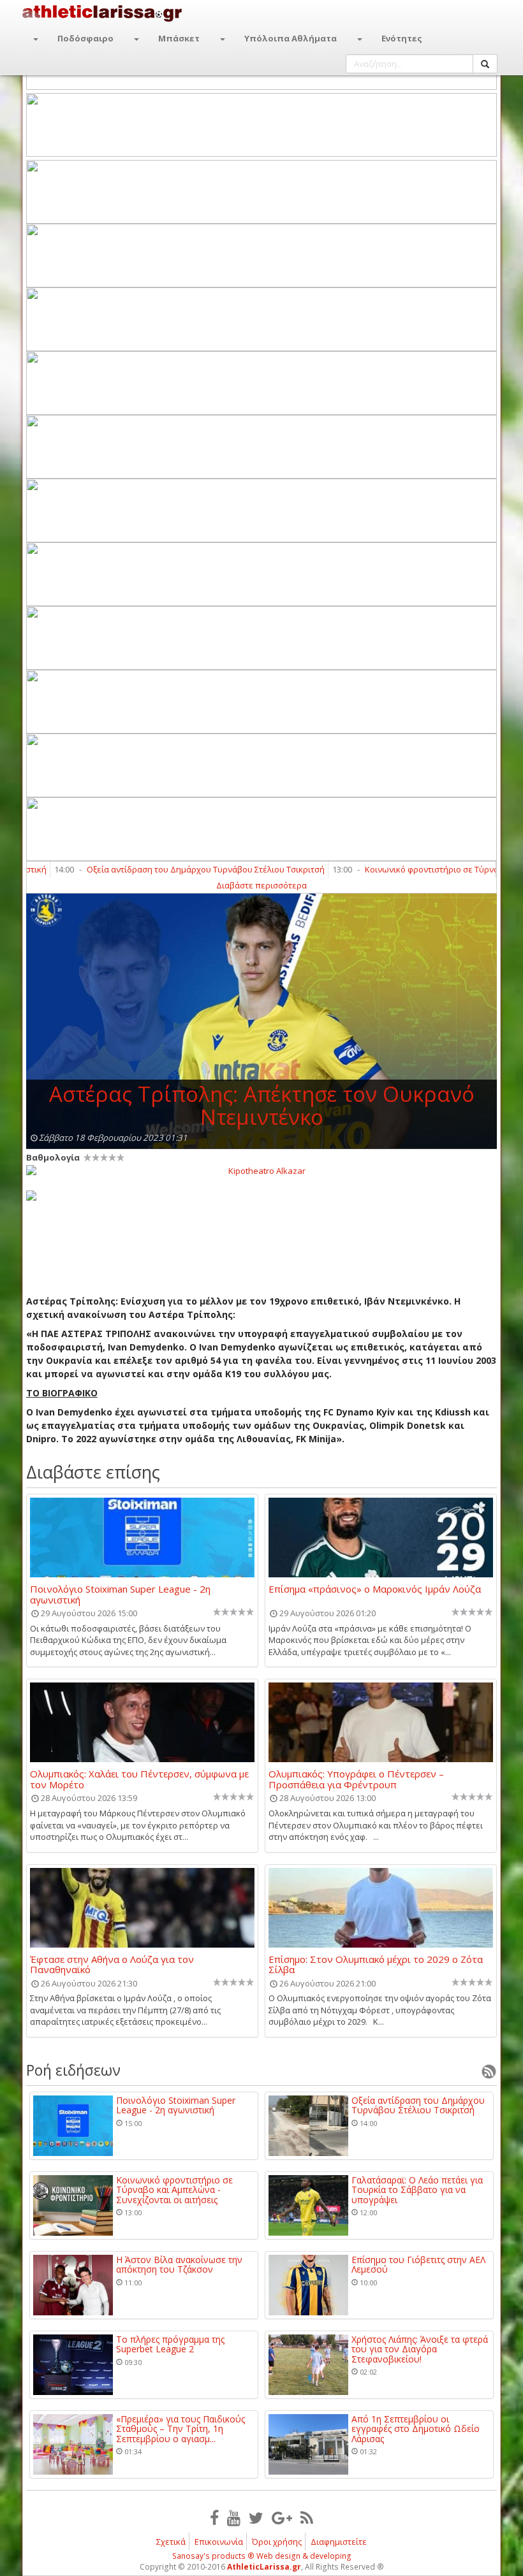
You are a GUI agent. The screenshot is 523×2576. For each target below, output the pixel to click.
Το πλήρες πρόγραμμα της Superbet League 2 (170, 2344)
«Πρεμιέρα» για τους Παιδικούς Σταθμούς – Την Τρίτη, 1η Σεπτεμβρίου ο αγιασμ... (180, 2429)
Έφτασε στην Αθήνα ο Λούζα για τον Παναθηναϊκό (112, 1964)
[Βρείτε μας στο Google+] (282, 2517)
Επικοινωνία (219, 2542)
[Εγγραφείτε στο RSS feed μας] (307, 2517)
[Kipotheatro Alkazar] (261, 1170)
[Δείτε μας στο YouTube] (234, 2517)
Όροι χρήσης (277, 2542)
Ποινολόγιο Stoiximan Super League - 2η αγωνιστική (120, 1594)
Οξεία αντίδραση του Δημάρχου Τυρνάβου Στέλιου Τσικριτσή (164, 869)
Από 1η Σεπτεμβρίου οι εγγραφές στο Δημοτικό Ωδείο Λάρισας (416, 2429)
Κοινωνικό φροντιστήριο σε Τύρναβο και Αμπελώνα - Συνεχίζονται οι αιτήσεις (174, 2190)
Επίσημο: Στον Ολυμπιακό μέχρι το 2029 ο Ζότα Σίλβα (376, 1964)
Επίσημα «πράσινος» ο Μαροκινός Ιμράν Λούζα (375, 1589)
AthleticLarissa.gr (264, 2567)
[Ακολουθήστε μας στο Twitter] (256, 2517)
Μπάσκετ (179, 38)
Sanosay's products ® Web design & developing (262, 2556)
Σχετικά (171, 2542)
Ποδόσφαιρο (85, 38)
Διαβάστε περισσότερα (261, 885)
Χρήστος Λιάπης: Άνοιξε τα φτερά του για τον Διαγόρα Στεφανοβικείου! (420, 2349)
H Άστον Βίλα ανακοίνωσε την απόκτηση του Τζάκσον (179, 2265)
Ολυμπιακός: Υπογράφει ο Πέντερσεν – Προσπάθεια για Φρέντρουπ (356, 1779)
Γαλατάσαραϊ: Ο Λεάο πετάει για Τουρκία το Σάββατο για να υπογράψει (417, 2190)
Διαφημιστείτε (339, 2542)
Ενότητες (402, 38)
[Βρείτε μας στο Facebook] (214, 2517)
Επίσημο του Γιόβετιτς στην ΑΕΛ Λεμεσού (418, 2265)
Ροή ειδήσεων (73, 2070)
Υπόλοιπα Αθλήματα (291, 38)
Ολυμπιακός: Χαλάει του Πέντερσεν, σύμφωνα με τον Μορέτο (139, 1779)
